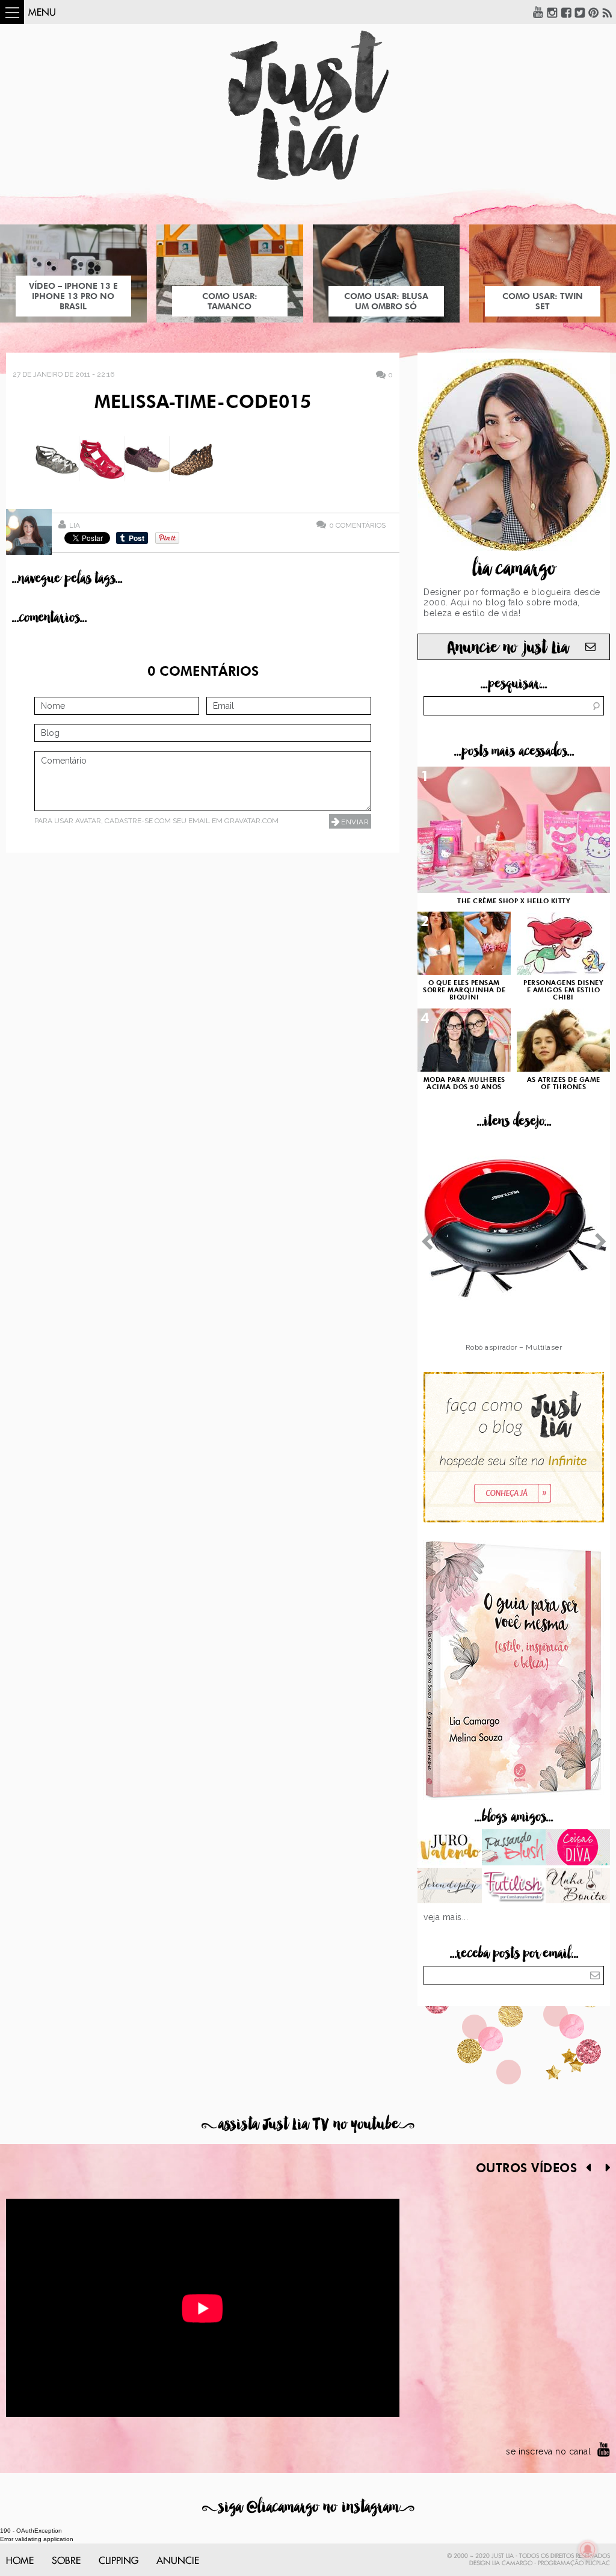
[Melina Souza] (450, 1887)
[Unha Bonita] (578, 1887)
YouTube (538, 12)
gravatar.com (251, 821)
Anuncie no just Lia (508, 648)
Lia (75, 525)
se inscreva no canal (548, 2451)
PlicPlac (598, 2563)
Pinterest (594, 12)
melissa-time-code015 (203, 403)
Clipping (119, 2561)
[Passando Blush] (514, 1849)
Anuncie (178, 2561)
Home (20, 2561)
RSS (608, 12)
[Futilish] (514, 1887)
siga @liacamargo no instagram (308, 2507)
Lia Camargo (512, 2563)
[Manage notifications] (588, 2550)
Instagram (552, 12)
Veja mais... (446, 1917)
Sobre (66, 2561)
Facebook (566, 12)
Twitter (580, 12)
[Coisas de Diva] (578, 1849)
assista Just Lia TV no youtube (308, 2124)
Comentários (357, 525)
